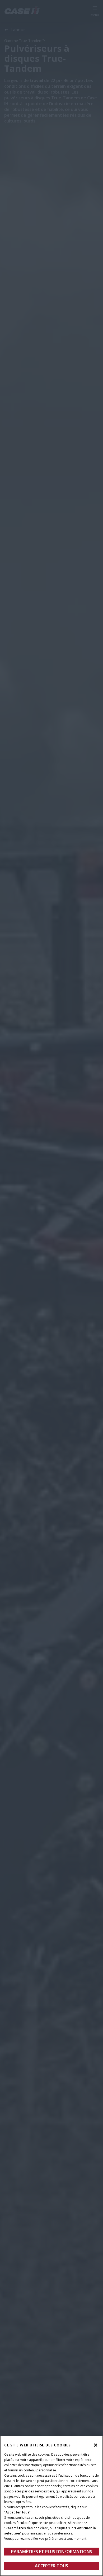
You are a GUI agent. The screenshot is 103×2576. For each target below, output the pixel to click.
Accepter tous (51, 2566)
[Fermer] (96, 2445)
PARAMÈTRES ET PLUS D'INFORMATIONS (52, 2552)
